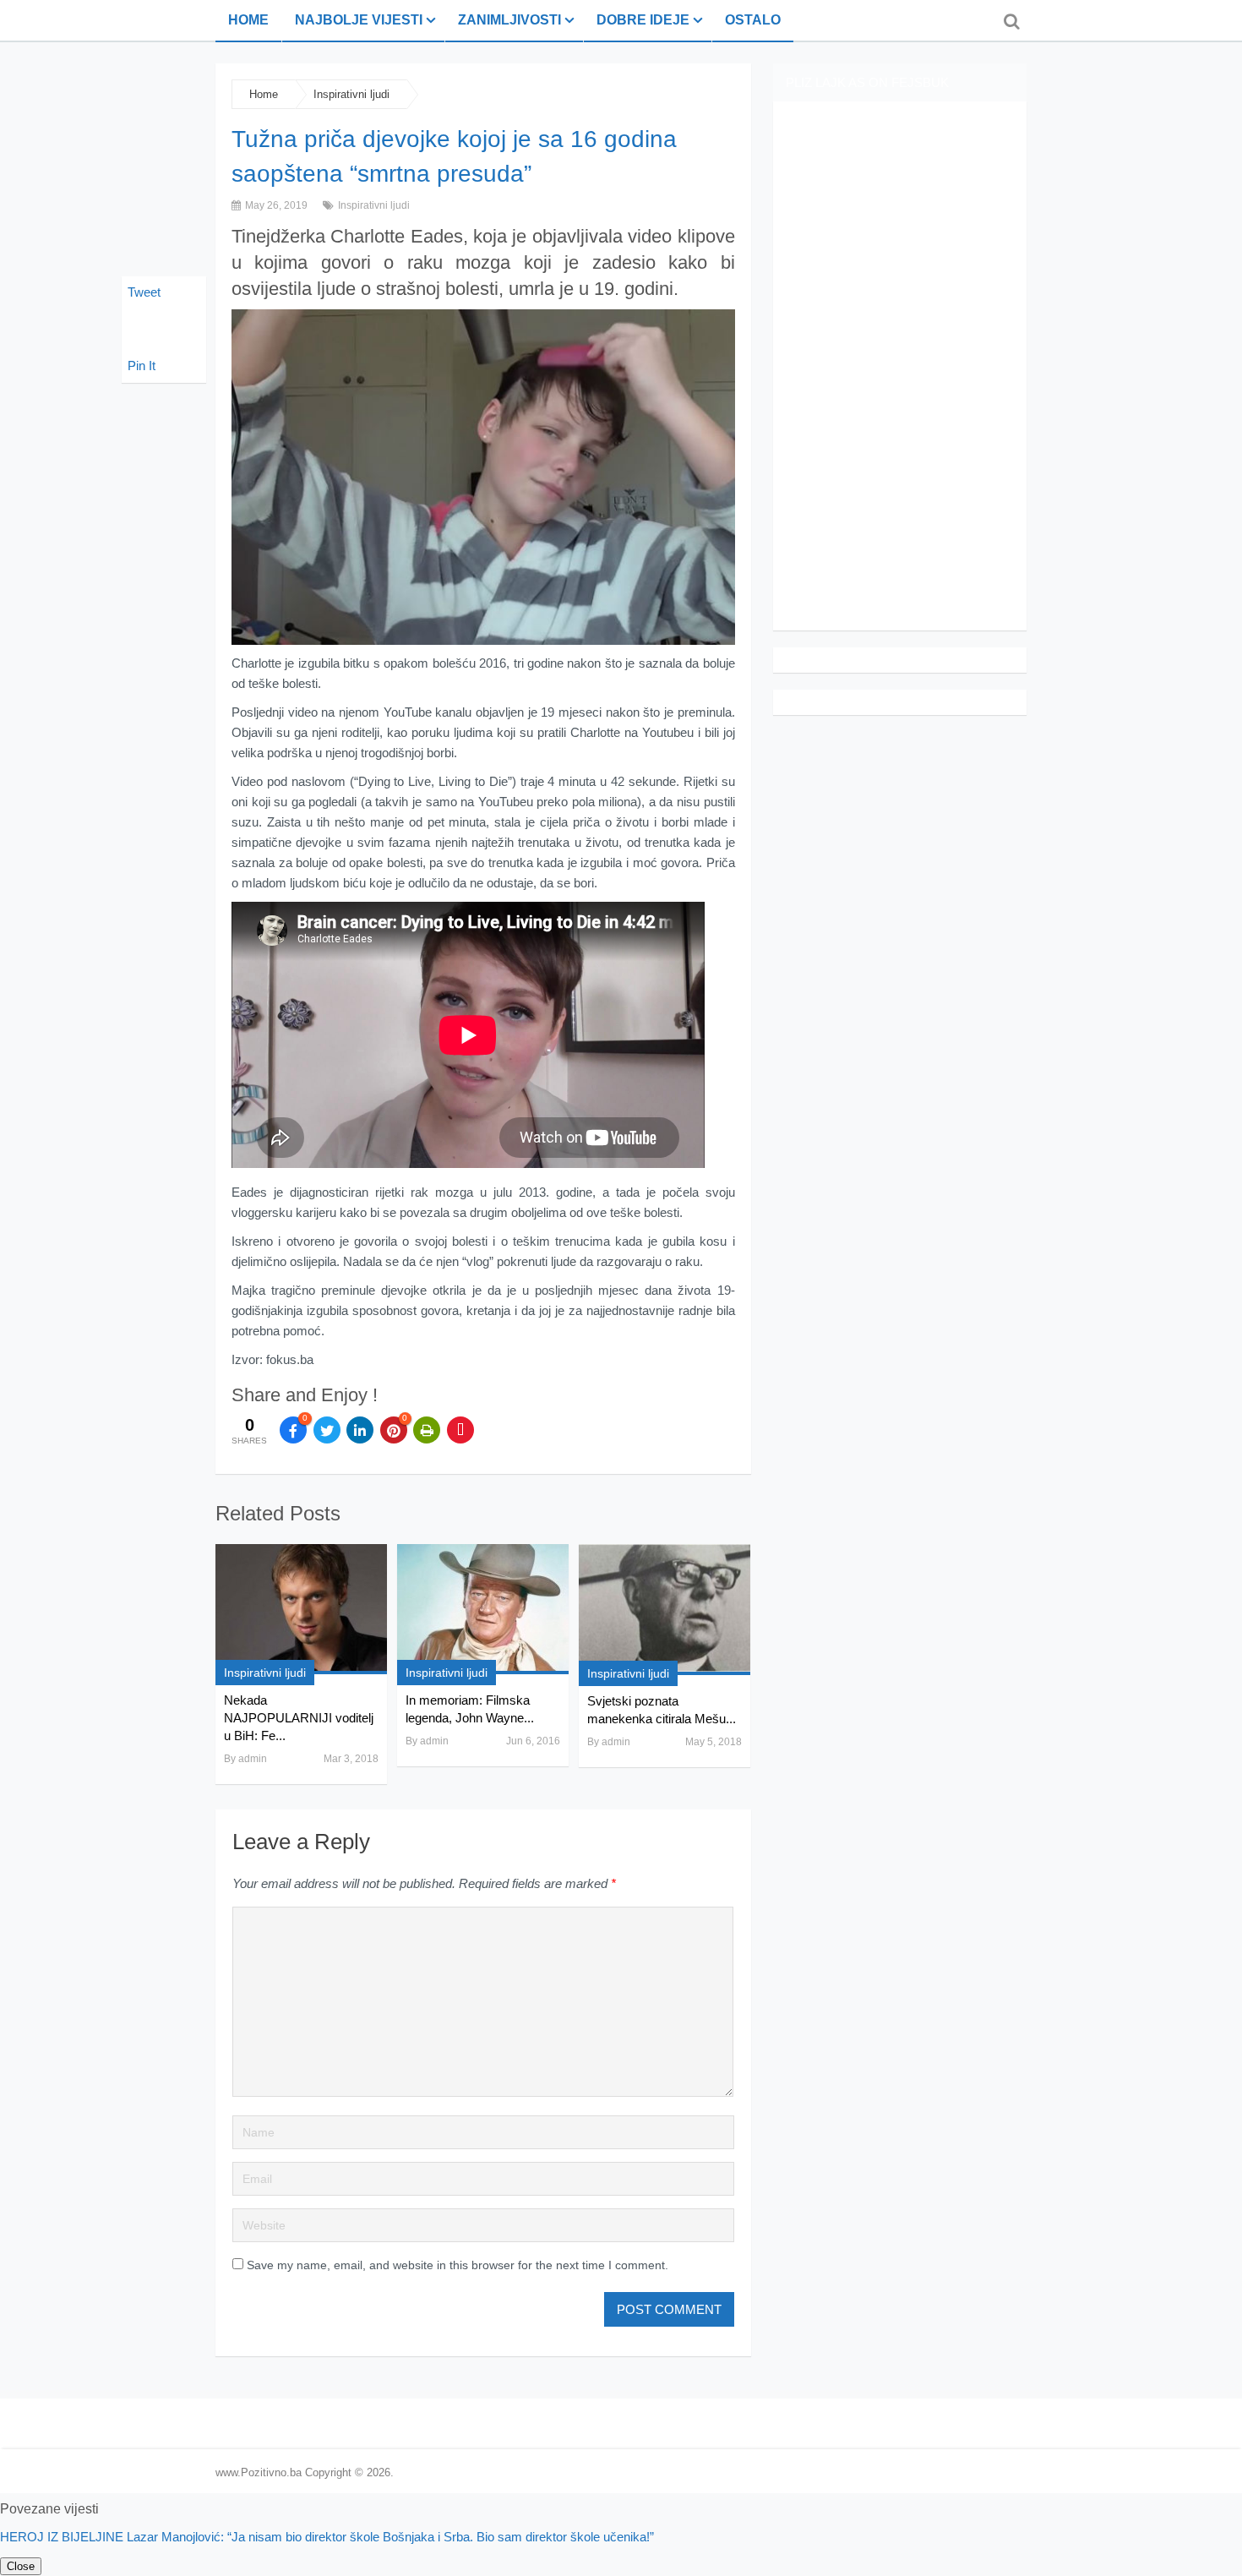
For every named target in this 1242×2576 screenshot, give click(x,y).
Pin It (142, 366)
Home (248, 20)
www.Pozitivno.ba (259, 2472)
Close (21, 2566)
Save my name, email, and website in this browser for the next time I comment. (458, 2265)
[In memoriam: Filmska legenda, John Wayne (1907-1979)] (483, 1609)
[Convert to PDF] (460, 1430)
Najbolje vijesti (359, 20)
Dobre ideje (643, 20)
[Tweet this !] (327, 1430)
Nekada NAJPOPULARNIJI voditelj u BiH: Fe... (299, 1718)
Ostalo (753, 20)
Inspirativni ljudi (351, 94)
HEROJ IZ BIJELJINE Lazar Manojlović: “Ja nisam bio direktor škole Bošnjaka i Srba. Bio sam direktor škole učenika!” (327, 2537)
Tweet (144, 292)
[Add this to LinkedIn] (360, 1430)
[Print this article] (427, 1430)
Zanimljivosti (509, 20)
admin (253, 1759)
